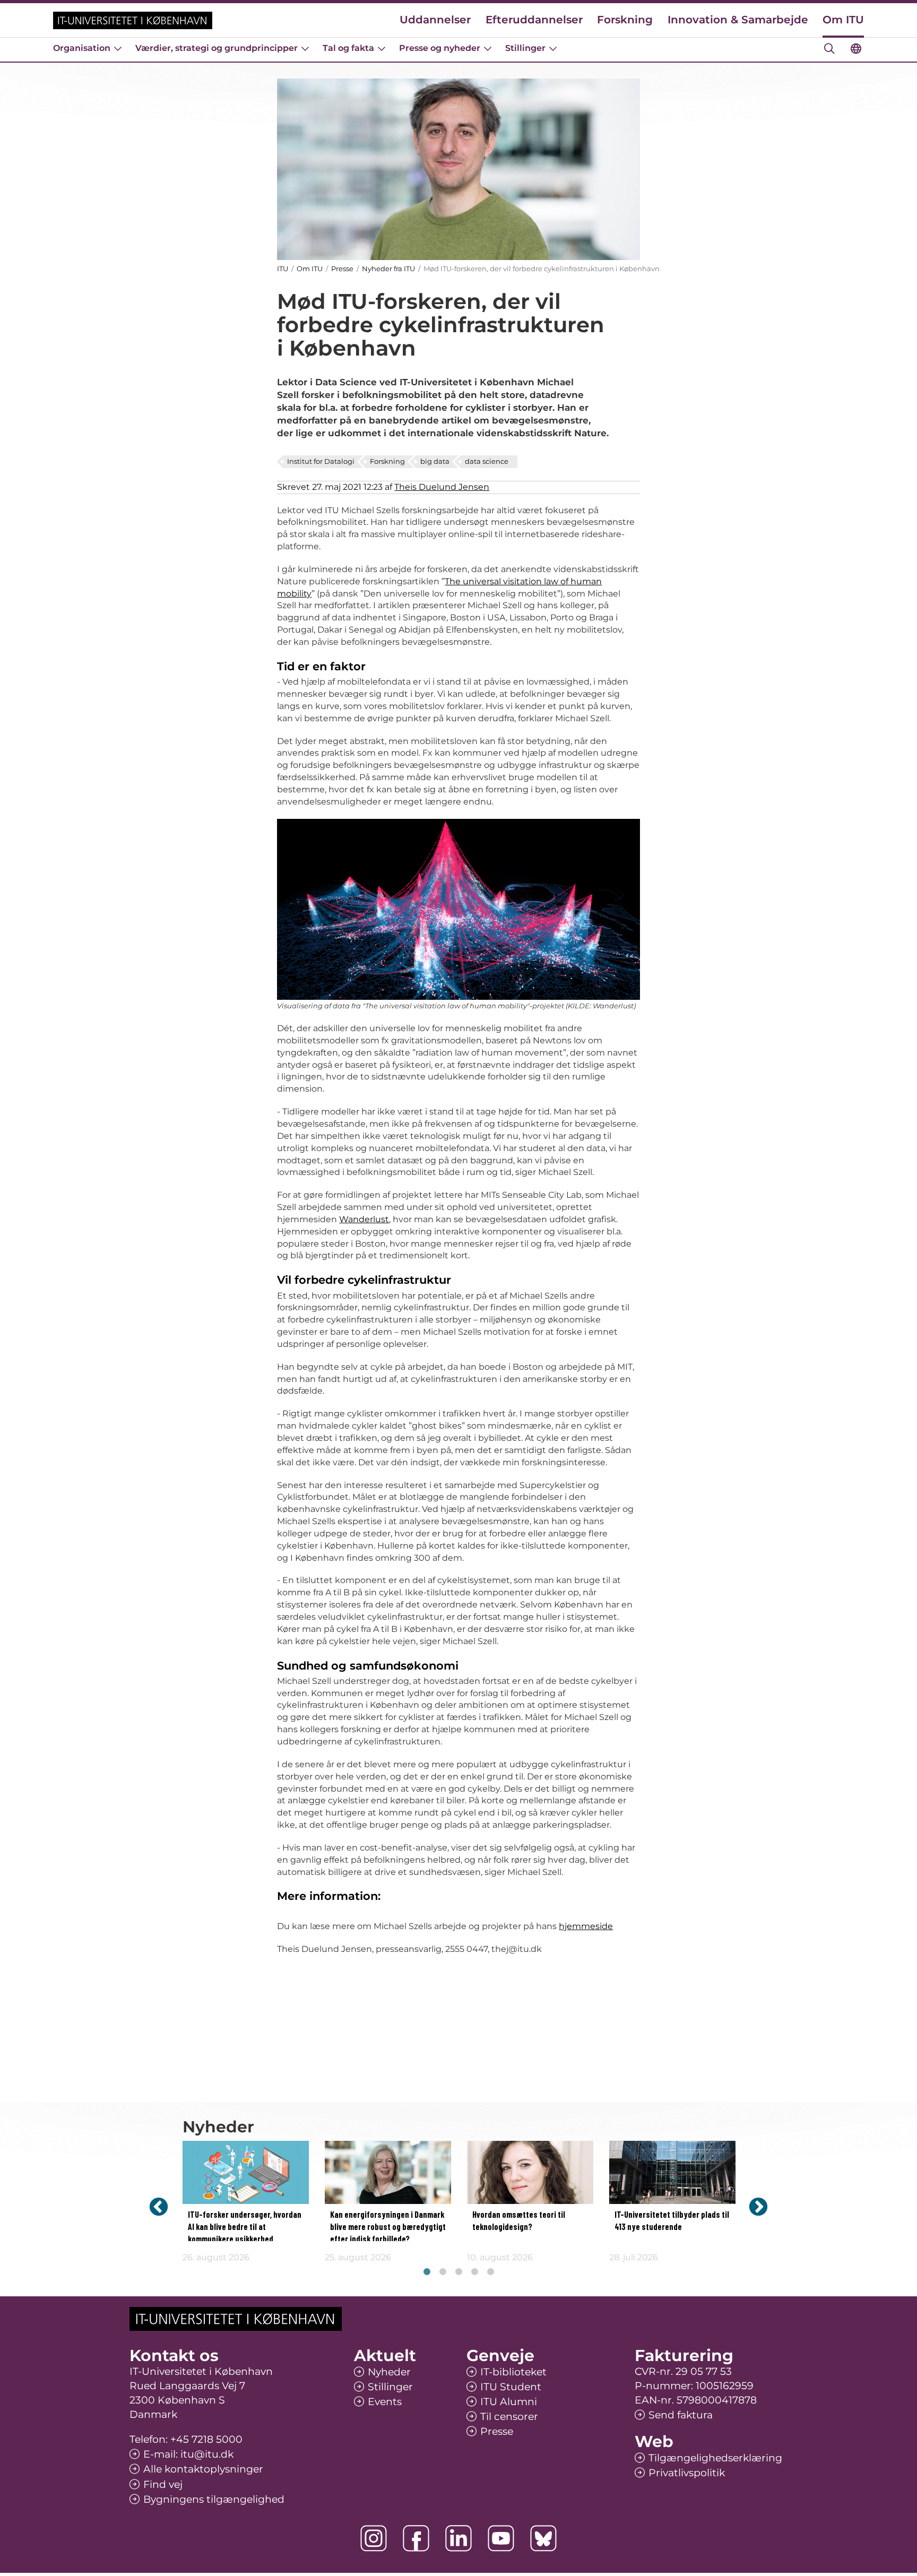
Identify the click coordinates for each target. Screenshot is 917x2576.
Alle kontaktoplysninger (203, 2469)
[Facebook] (416, 2538)
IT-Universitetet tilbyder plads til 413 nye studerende (672, 2221)
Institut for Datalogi (321, 461)
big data (435, 461)
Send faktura (681, 2415)
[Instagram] (374, 2538)
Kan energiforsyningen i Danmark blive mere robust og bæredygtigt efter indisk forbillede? (388, 2227)
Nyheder (389, 2372)
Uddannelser (435, 20)
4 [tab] (474, 2272)
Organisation (82, 48)
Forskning (625, 20)
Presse (342, 269)
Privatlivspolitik (687, 2473)
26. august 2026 (216, 2257)
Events (385, 2402)
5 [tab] (490, 2272)
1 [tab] (427, 2272)
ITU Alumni (509, 2402)
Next (758, 2206)
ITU (283, 269)
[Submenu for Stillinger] (553, 48)
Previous (159, 2206)
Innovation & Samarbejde (738, 20)
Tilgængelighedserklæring (715, 2458)
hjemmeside (586, 1926)
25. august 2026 (358, 2257)
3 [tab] (458, 2272)
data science (487, 461)
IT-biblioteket (513, 2372)
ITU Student (511, 2387)
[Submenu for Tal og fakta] (382, 48)
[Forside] (133, 20)
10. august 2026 (500, 2257)
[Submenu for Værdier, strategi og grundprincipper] (305, 48)
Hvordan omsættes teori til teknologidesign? (519, 2221)
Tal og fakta (348, 48)
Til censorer (509, 2417)
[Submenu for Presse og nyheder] (488, 48)
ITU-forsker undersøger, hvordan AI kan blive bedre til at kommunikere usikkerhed (245, 2227)
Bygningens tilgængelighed (214, 2499)
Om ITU (843, 20)
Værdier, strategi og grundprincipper (217, 48)
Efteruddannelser (534, 20)
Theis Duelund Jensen (442, 487)
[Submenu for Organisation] (118, 48)
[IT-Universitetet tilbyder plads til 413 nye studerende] (672, 2172)
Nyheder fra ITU (388, 269)
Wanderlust (364, 1219)
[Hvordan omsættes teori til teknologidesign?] (530, 2172)
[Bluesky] (543, 2538)
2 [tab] (443, 2272)
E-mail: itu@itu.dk (188, 2454)
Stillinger (525, 48)
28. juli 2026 (634, 2257)
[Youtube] (501, 2538)
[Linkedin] (458, 2538)
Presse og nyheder (440, 48)
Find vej (163, 2484)
